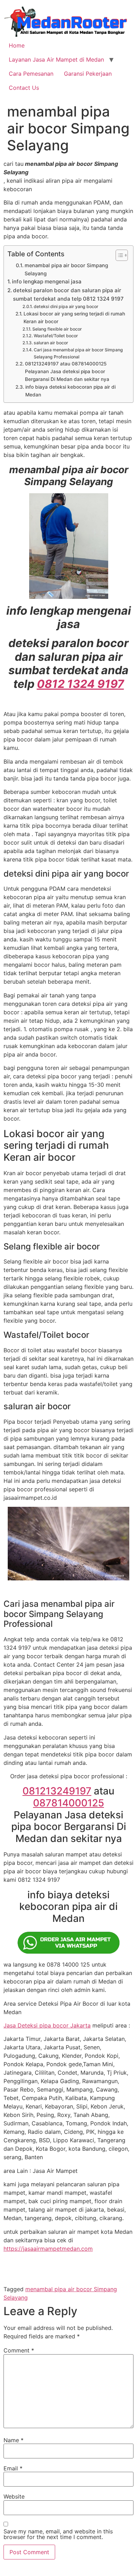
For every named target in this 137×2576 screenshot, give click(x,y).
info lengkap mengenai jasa (47, 281)
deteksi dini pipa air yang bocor (66, 306)
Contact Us (24, 88)
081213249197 (57, 1791)
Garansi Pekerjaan (88, 74)
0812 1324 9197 (80, 684)
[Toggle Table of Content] (118, 255)
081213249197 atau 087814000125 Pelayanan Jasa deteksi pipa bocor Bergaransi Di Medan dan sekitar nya (67, 371)
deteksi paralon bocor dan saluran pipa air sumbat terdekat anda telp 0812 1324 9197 (68, 294)
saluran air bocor (51, 343)
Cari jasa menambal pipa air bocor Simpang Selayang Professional (78, 353)
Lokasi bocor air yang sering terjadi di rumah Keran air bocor (74, 318)
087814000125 (68, 1803)
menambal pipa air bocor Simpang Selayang (66, 269)
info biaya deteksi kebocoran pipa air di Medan (70, 391)
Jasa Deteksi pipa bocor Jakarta (47, 2025)
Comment (19, 2350)
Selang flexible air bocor (57, 329)
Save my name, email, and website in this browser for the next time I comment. (58, 2534)
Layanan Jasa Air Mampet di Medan (56, 59)
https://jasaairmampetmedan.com (48, 2249)
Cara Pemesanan (31, 74)
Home (17, 45)
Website (14, 2496)
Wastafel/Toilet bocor (56, 336)
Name (14, 2440)
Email (13, 2468)
